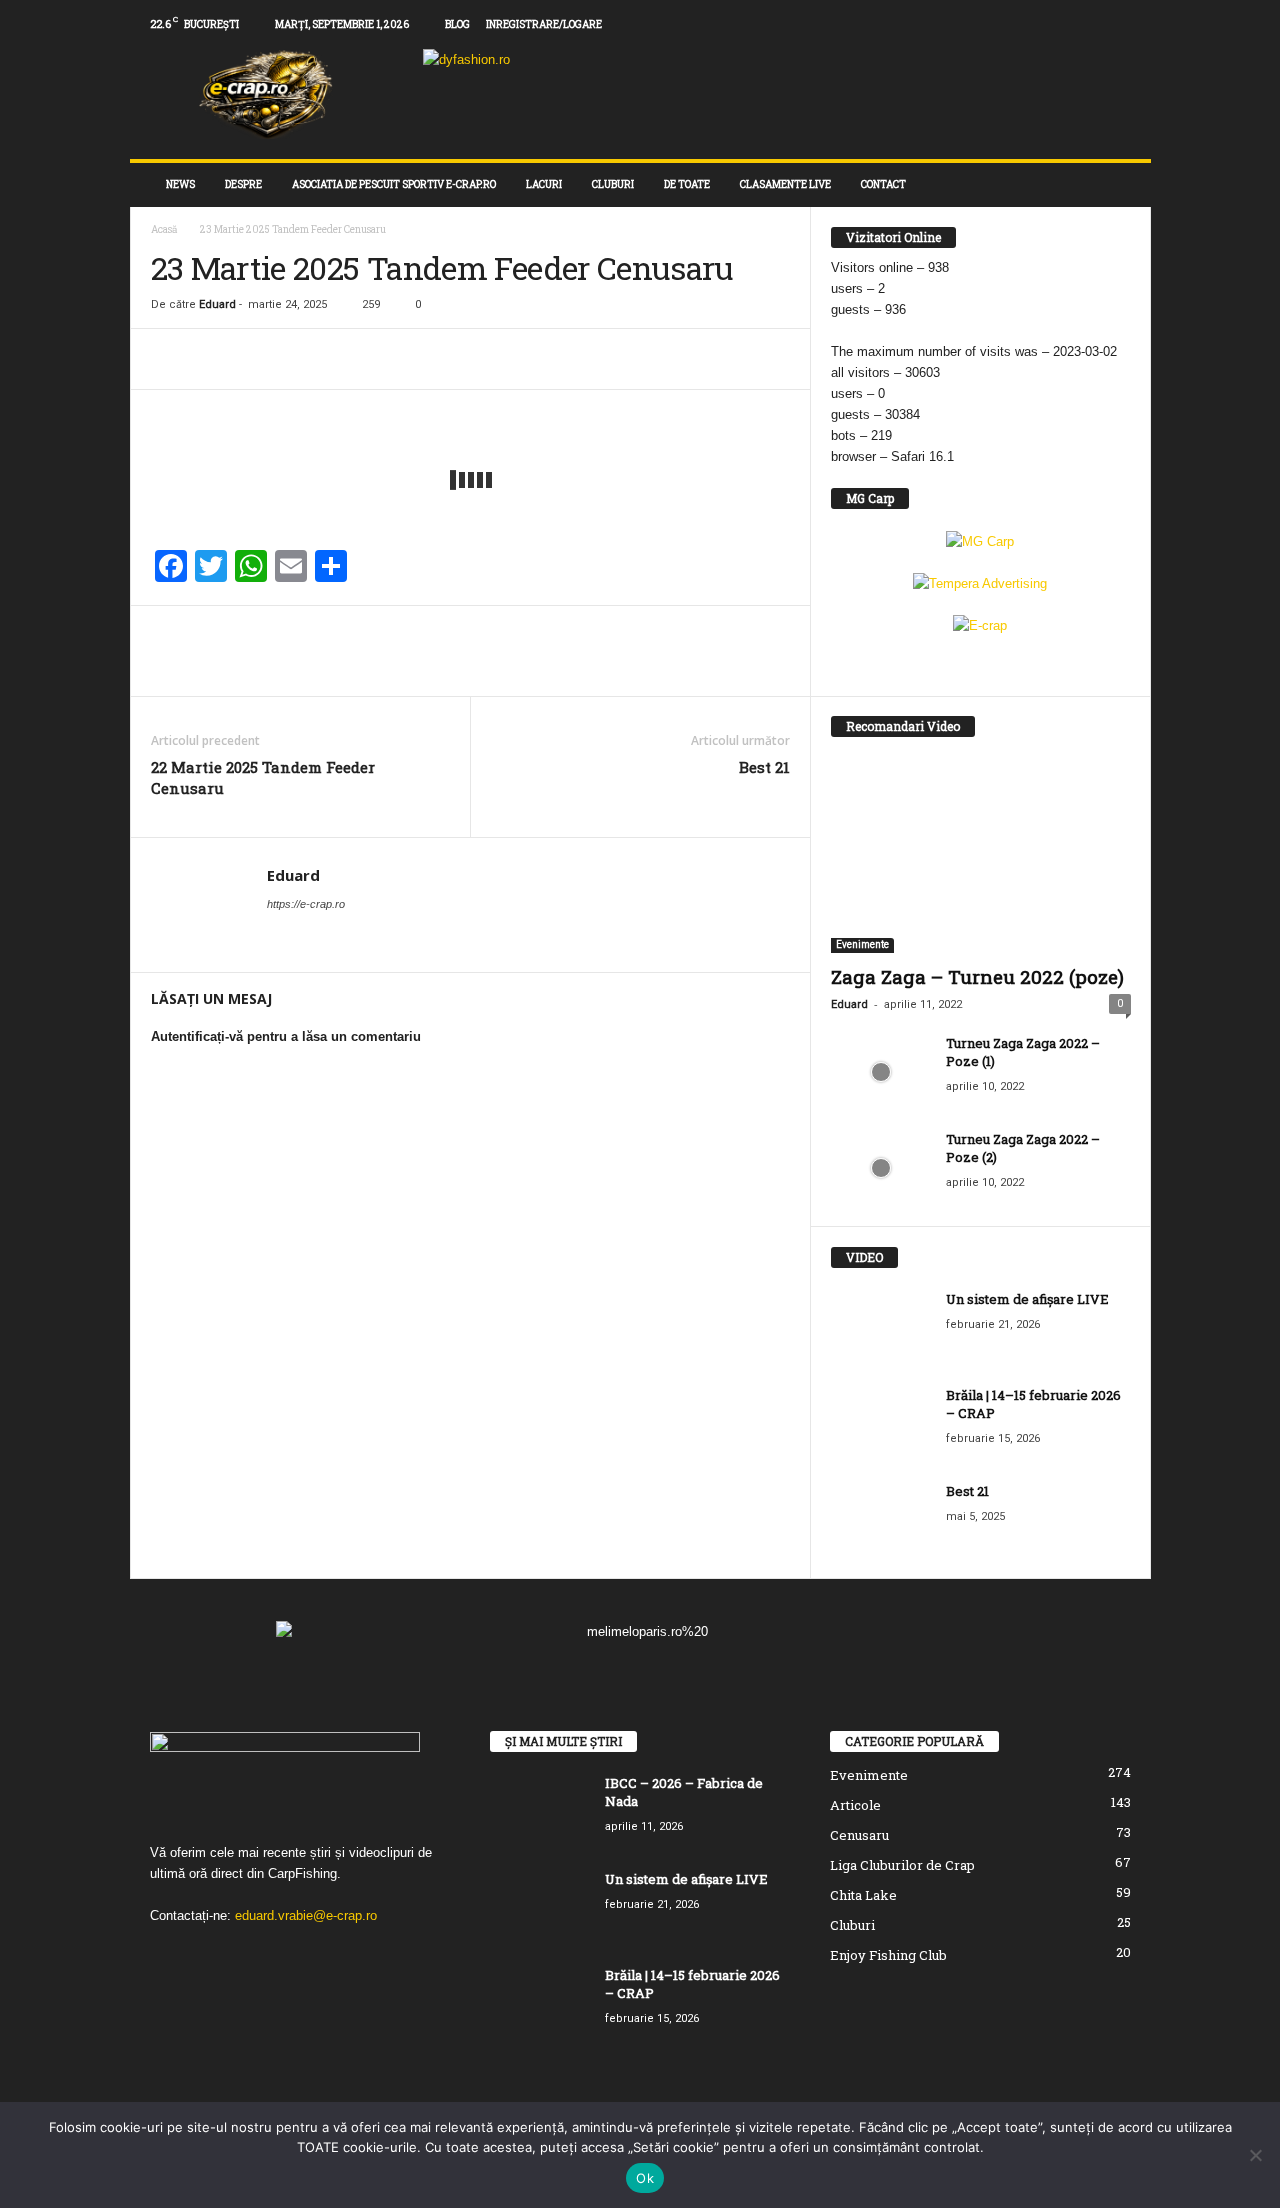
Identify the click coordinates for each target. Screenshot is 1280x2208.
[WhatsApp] (217, 359)
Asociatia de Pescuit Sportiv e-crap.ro (394, 184)
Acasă (164, 229)
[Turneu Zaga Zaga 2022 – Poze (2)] (881, 1167)
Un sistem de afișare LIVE (1027, 1299)
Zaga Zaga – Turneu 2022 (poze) (977, 976)
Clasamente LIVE (785, 184)
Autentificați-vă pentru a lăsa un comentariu (286, 1036)
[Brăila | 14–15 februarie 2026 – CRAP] (881, 1423)
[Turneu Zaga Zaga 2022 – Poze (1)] (881, 1071)
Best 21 (764, 767)
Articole (855, 1805)
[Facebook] (1043, 24)
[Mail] (1105, 24)
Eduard (217, 304)
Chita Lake (863, 1895)
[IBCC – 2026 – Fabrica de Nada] (540, 1811)
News (180, 184)
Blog (457, 24)
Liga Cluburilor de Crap (902, 1865)
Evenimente (862, 944)
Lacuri (544, 184)
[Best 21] (881, 1519)
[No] (1255, 2155)
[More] (356, 359)
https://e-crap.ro (306, 904)
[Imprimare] (309, 359)
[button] (1121, 185)
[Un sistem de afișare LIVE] (881, 1327)
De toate (687, 184)
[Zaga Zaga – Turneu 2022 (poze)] (981, 856)
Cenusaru (859, 1835)
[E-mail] (263, 359)
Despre (243, 184)
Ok (645, 2178)
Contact (883, 184)
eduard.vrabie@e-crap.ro (306, 1915)
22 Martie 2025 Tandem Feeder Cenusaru (263, 777)
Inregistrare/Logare (544, 24)
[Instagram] (1074, 24)
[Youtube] (1136, 24)
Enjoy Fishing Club (888, 1955)
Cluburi (613, 184)
